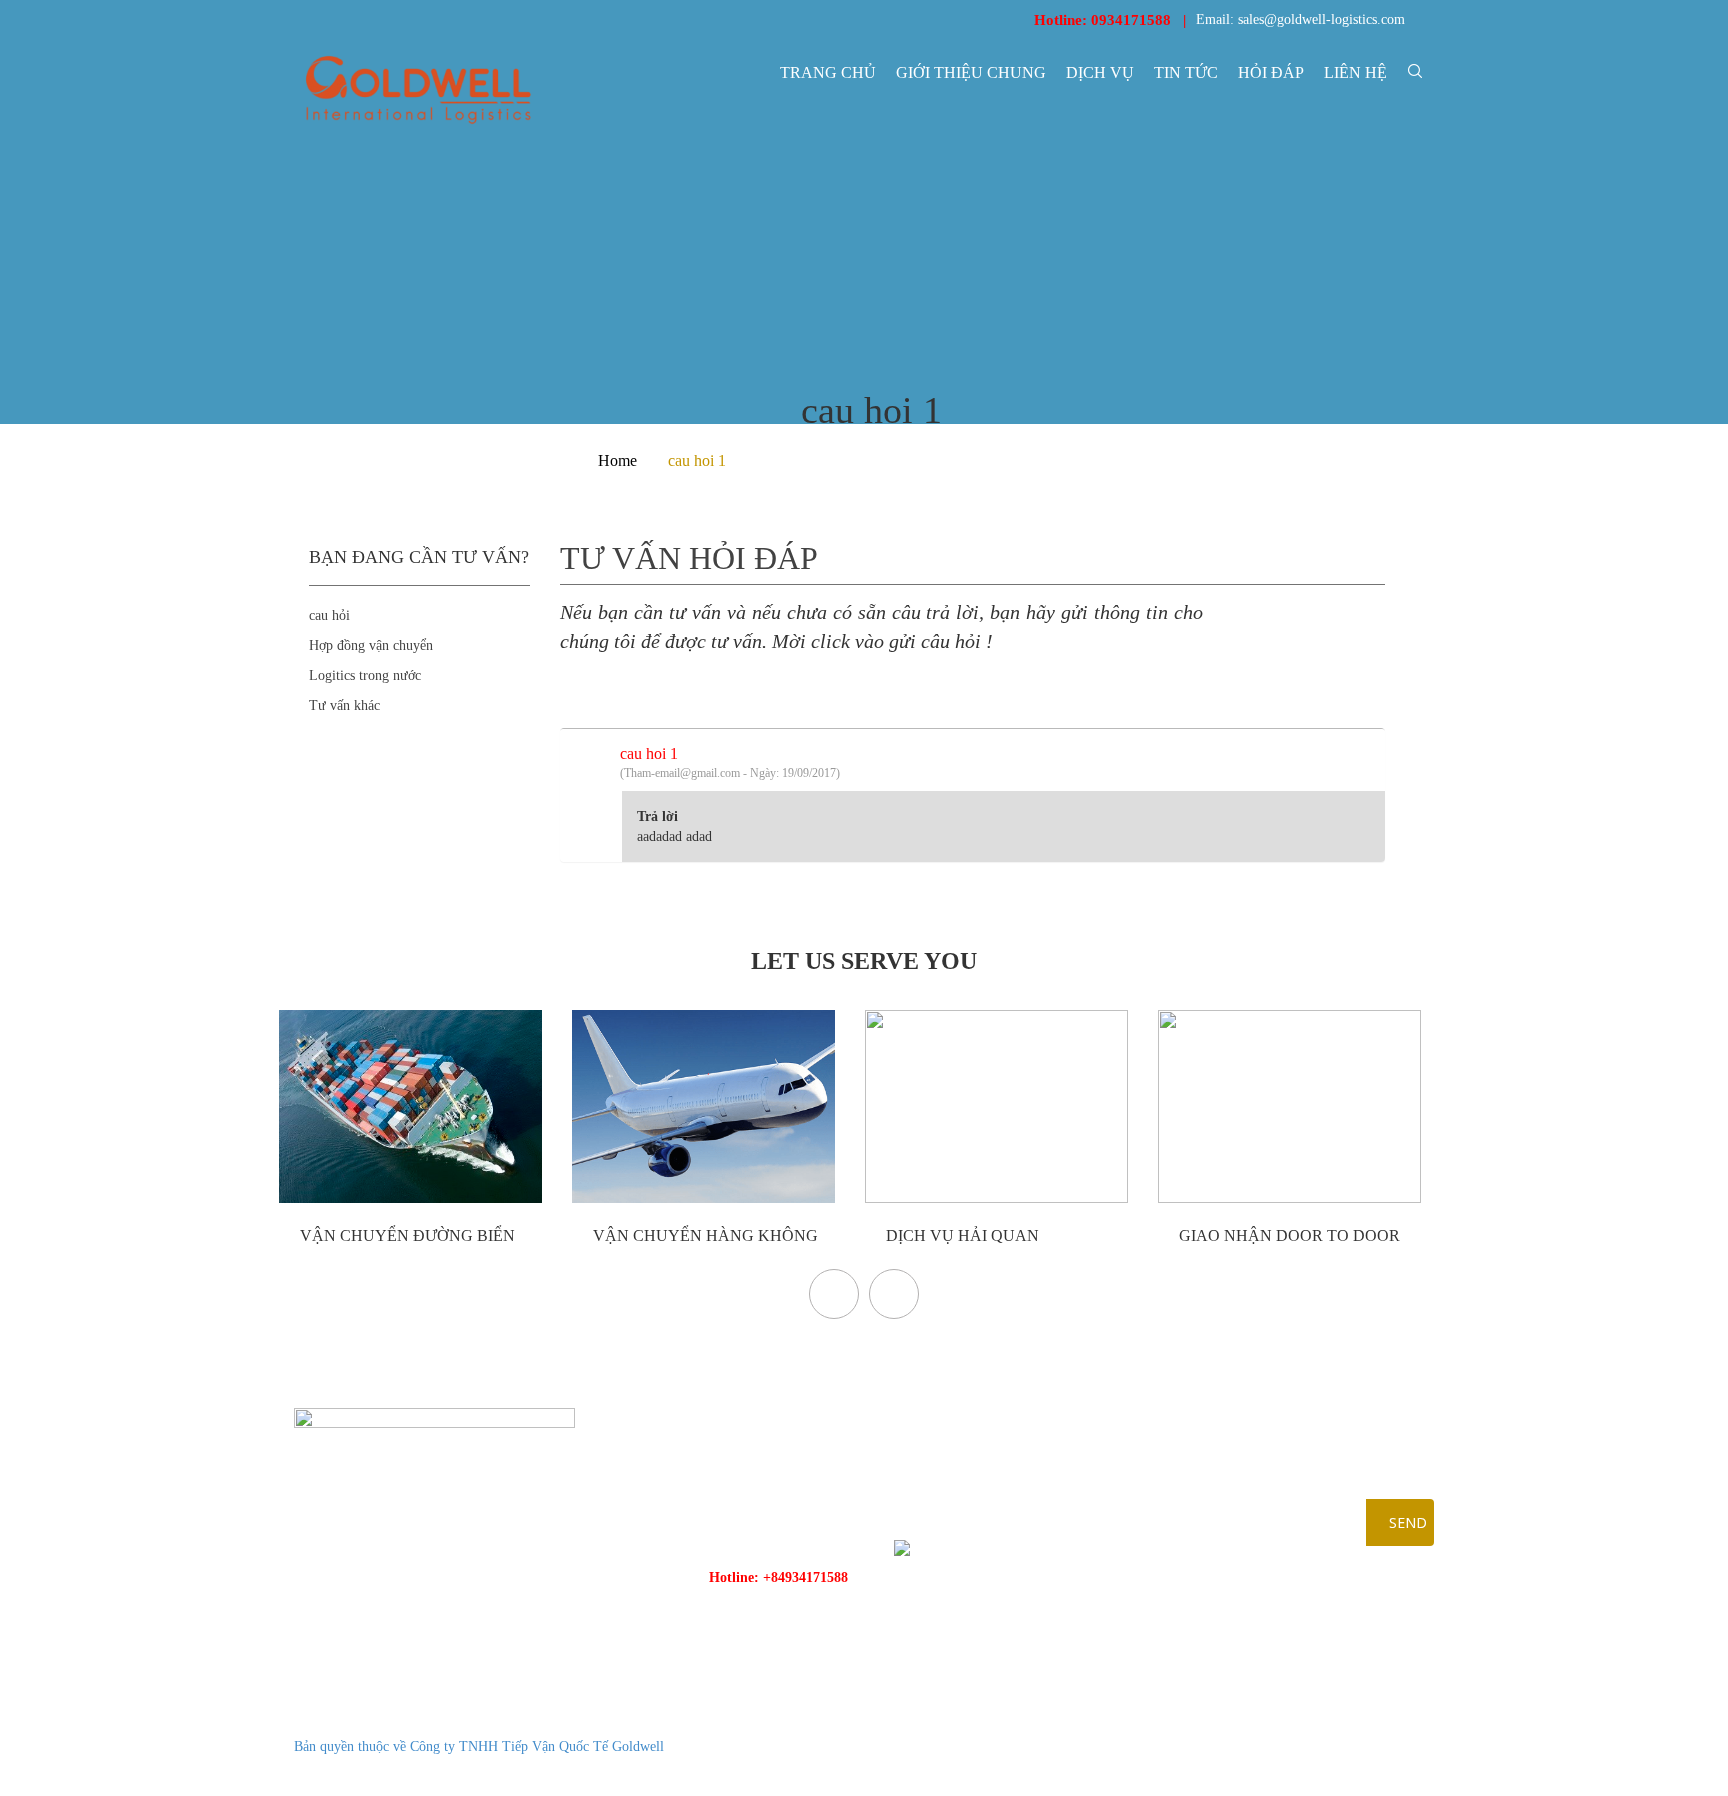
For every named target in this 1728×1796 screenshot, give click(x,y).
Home (617, 460)
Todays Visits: (1325, 1746)
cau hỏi (329, 615)
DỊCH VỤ (1100, 72)
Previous (834, 1294)
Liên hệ (1355, 72)
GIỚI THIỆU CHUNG (971, 72)
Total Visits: (1320, 1771)
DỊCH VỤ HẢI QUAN (960, 1235)
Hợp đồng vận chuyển (371, 645)
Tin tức (1186, 72)
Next (894, 1294)
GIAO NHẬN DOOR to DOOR (1287, 1235)
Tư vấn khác (344, 705)
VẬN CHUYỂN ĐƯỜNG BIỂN (405, 1235)
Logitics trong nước (365, 675)
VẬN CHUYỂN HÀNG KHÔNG (703, 1235)
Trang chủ (828, 72)
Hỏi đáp (1271, 72)
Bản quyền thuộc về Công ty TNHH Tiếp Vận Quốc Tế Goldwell (479, 1746)
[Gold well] (418, 89)
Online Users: (1325, 1721)
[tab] (972, 759)
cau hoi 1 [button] (730, 762)
